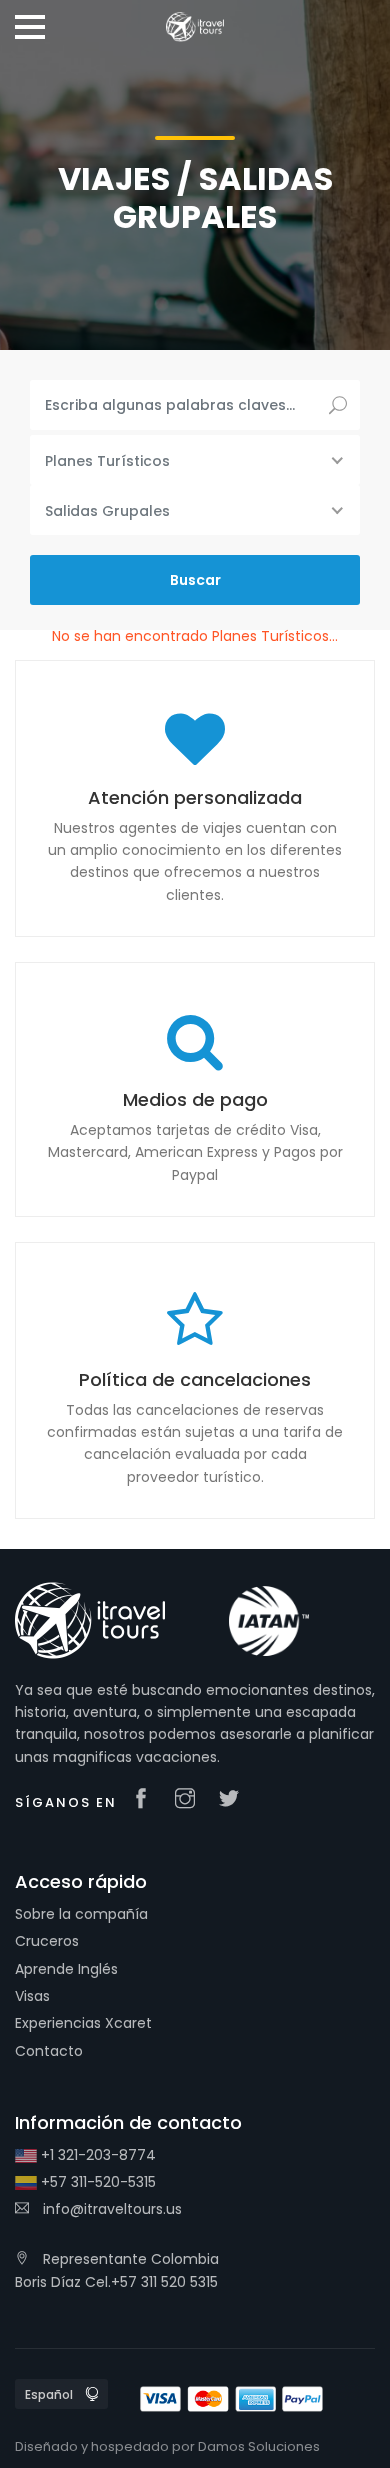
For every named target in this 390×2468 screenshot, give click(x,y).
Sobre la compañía (81, 1914)
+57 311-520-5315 (96, 2182)
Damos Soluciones (259, 2446)
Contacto (49, 2051)
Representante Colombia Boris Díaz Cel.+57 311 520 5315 (117, 2270)
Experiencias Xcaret (83, 2023)
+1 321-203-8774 (96, 2155)
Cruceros (47, 1941)
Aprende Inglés (66, 1969)
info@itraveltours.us (110, 2209)
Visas (32, 1996)
